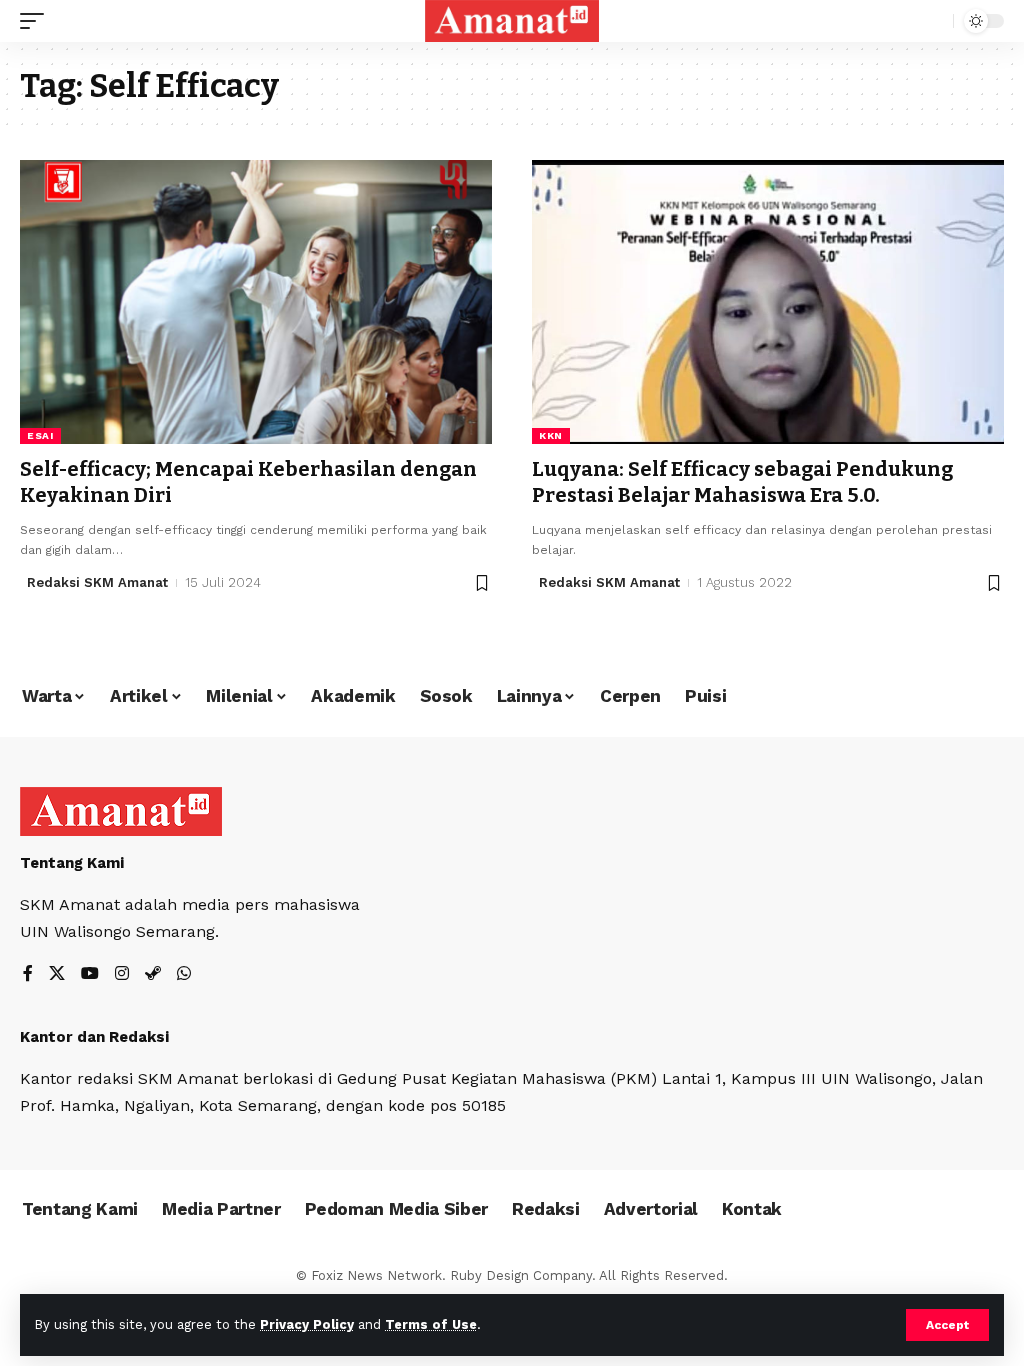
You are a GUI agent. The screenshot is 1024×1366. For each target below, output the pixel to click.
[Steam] (153, 974)
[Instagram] (122, 974)
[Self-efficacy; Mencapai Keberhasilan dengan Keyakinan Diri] (256, 301)
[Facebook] (28, 974)
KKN (551, 435)
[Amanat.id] (512, 21)
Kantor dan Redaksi (94, 1037)
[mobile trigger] (37, 21)
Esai (40, 435)
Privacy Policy (307, 1324)
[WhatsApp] (184, 974)
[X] (57, 974)
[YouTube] (90, 974)
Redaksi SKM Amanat (97, 582)
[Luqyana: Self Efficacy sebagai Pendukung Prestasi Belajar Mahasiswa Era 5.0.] (768, 301)
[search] (933, 21)
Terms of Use (431, 1324)
